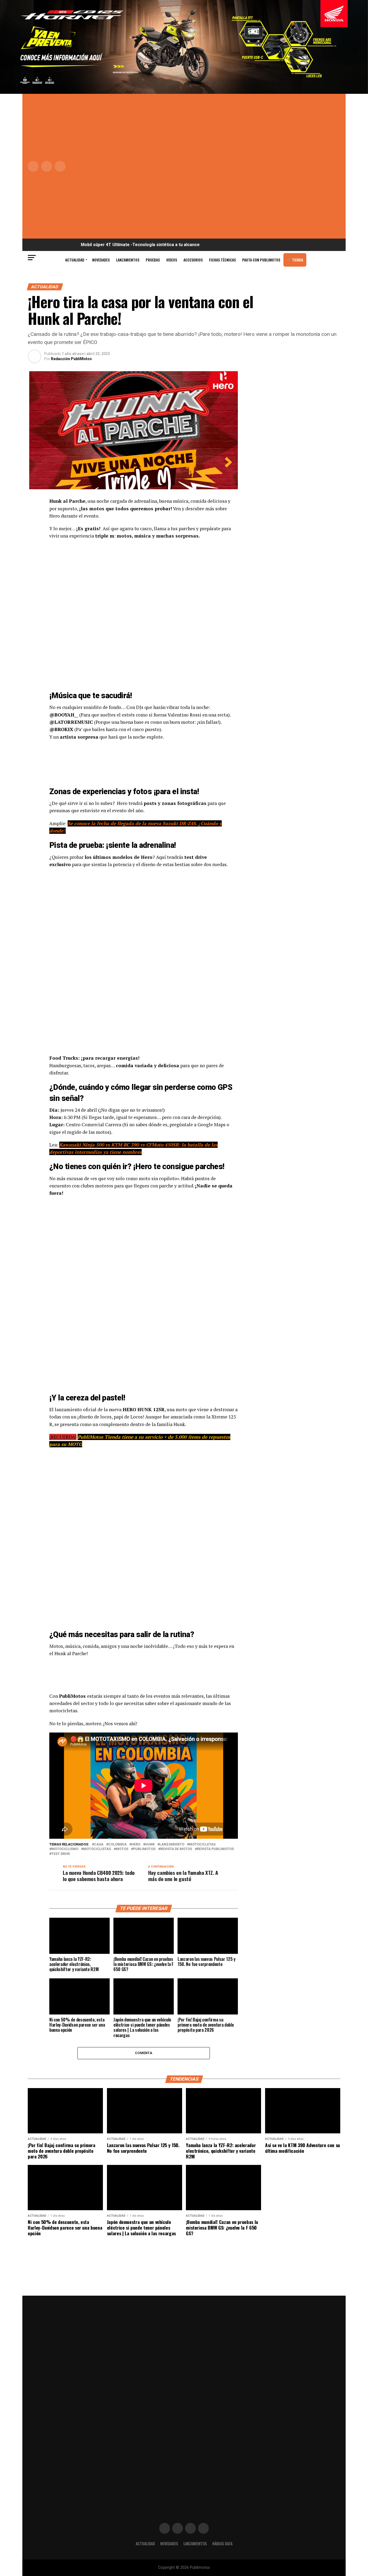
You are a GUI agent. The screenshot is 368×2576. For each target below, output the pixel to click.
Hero (136, 1845)
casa (99, 1845)
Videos (172, 260)
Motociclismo (65, 1849)
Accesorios (193, 260)
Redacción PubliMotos (71, 359)
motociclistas (97, 1849)
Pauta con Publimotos (261, 260)
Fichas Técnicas (222, 260)
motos (122, 1849)
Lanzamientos (128, 260)
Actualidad (75, 260)
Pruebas (153, 260)
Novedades (101, 260)
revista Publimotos (215, 1849)
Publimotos (144, 1849)
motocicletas (202, 1845)
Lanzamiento (172, 1845)
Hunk (150, 1845)
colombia (117, 1845)
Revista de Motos (176, 1849)
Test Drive (61, 1854)
